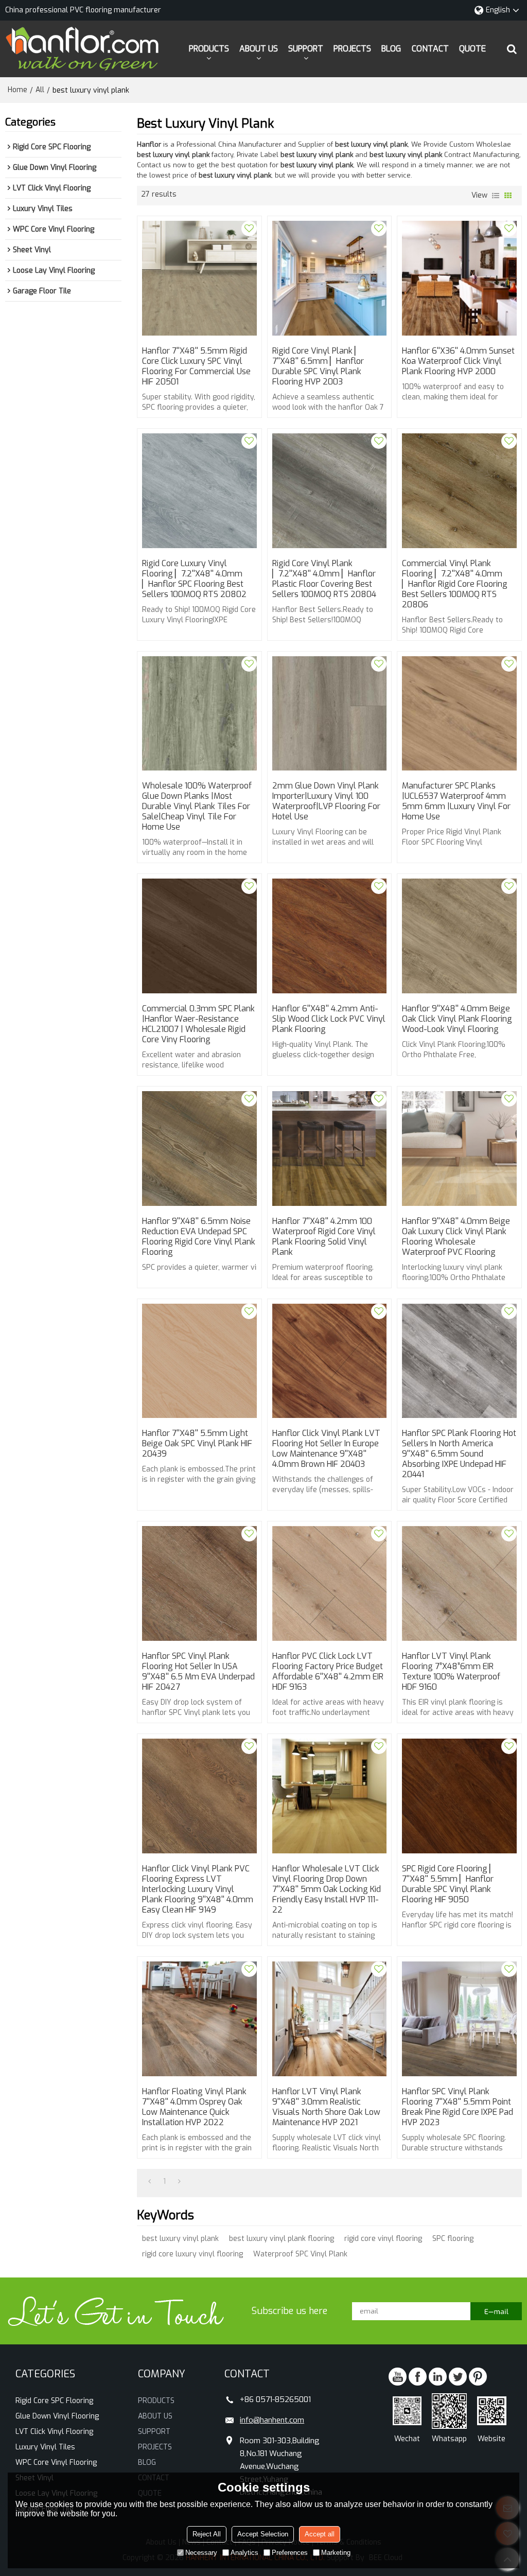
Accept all (320, 2534)
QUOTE (472, 49)
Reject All (207, 2534)
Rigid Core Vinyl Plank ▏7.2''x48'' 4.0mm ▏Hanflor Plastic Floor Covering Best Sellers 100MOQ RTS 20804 (324, 579)
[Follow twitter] (458, 2377)
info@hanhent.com (272, 2420)
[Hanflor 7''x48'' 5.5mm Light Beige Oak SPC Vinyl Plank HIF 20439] (199, 1361)
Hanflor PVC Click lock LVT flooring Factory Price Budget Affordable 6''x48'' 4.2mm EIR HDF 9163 (328, 1672)
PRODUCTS (209, 49)
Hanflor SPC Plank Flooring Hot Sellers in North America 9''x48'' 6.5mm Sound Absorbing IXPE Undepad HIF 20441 (459, 1454)
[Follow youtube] (398, 2377)
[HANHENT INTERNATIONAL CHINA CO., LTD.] (82, 49)
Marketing (336, 2553)
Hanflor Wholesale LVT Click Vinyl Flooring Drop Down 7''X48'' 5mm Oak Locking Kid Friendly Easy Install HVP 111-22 (327, 1889)
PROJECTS (352, 49)
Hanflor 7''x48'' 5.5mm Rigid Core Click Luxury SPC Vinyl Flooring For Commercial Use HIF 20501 (196, 366)
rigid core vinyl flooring (383, 2239)
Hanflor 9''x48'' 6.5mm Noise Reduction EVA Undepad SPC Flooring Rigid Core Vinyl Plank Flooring (199, 1237)
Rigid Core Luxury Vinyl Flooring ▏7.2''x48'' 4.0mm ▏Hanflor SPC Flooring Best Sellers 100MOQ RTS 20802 (194, 579)
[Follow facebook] (418, 2377)
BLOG (391, 49)
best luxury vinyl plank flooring (282, 2239)
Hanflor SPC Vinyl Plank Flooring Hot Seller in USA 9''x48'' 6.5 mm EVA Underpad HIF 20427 (198, 1672)
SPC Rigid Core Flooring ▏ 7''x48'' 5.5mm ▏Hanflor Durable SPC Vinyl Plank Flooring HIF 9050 (449, 1884)
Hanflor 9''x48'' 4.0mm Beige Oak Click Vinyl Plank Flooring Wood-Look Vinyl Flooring (457, 1019)
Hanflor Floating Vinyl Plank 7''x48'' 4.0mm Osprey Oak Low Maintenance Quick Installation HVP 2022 (194, 2107)
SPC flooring (453, 2239)
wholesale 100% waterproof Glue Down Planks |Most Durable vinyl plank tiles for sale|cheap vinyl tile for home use (197, 807)
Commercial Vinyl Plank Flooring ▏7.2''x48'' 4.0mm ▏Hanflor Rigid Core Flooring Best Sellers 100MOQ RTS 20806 (455, 584)
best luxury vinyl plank (180, 2239)
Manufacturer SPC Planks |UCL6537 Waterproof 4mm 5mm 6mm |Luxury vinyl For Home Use (456, 801)
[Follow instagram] (478, 2377)
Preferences (290, 2553)
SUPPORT (306, 49)
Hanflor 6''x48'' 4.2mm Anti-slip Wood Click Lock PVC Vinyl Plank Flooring (329, 1019)
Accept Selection (263, 2534)
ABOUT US (259, 49)
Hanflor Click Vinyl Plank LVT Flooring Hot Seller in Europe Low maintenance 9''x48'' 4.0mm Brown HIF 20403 (326, 1449)
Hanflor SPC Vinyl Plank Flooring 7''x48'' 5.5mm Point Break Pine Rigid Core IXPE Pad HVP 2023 (458, 2107)
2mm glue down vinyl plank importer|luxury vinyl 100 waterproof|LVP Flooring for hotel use (326, 801)
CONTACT (430, 49)
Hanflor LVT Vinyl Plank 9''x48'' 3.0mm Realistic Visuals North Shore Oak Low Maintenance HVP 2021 (326, 2107)
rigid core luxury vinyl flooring (192, 2254)
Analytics (244, 2553)
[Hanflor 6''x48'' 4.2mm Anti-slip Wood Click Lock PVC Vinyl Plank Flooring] (330, 936)
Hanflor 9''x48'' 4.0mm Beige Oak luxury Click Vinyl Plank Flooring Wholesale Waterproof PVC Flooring (456, 1237)
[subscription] (496, 2311)
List (496, 196)
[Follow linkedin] (438, 2377)
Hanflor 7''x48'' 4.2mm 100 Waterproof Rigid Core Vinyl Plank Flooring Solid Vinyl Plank (324, 1237)
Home (17, 90)
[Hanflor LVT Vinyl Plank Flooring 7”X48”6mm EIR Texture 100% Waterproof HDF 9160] (459, 1583)
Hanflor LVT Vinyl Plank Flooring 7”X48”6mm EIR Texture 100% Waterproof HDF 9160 (451, 1672)
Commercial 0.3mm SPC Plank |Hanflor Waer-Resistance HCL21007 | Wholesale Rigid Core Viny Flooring (198, 1024)
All (40, 90)
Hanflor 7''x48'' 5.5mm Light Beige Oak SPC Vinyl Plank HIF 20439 (197, 1444)
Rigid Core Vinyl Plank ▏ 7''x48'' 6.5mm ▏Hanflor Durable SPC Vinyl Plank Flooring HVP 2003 (318, 366)
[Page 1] (150, 2182)
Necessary (201, 2553)
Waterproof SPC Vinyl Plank (300, 2254)
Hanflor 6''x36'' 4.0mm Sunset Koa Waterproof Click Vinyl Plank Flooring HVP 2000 (458, 361)
